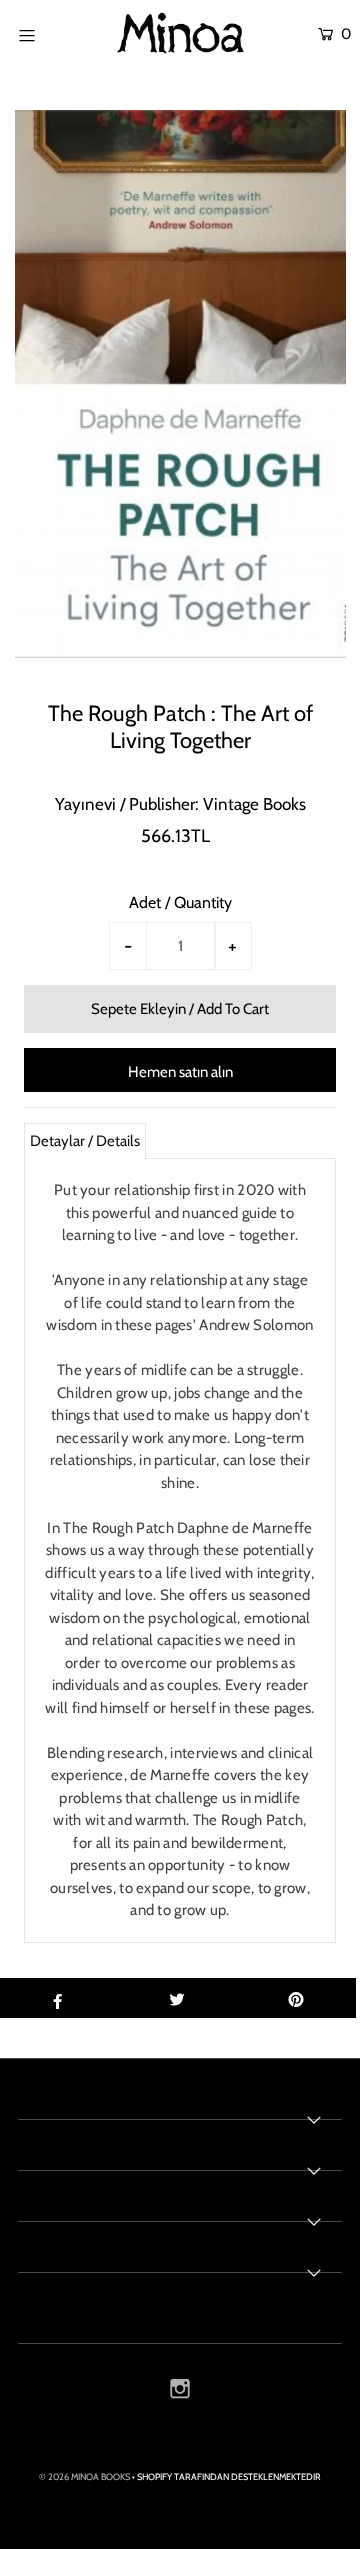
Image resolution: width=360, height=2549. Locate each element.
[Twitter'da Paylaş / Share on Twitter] (177, 1998)
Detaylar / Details (85, 1141)
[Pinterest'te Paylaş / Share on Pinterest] (296, 1998)
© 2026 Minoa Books (84, 2476)
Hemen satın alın (180, 1072)
